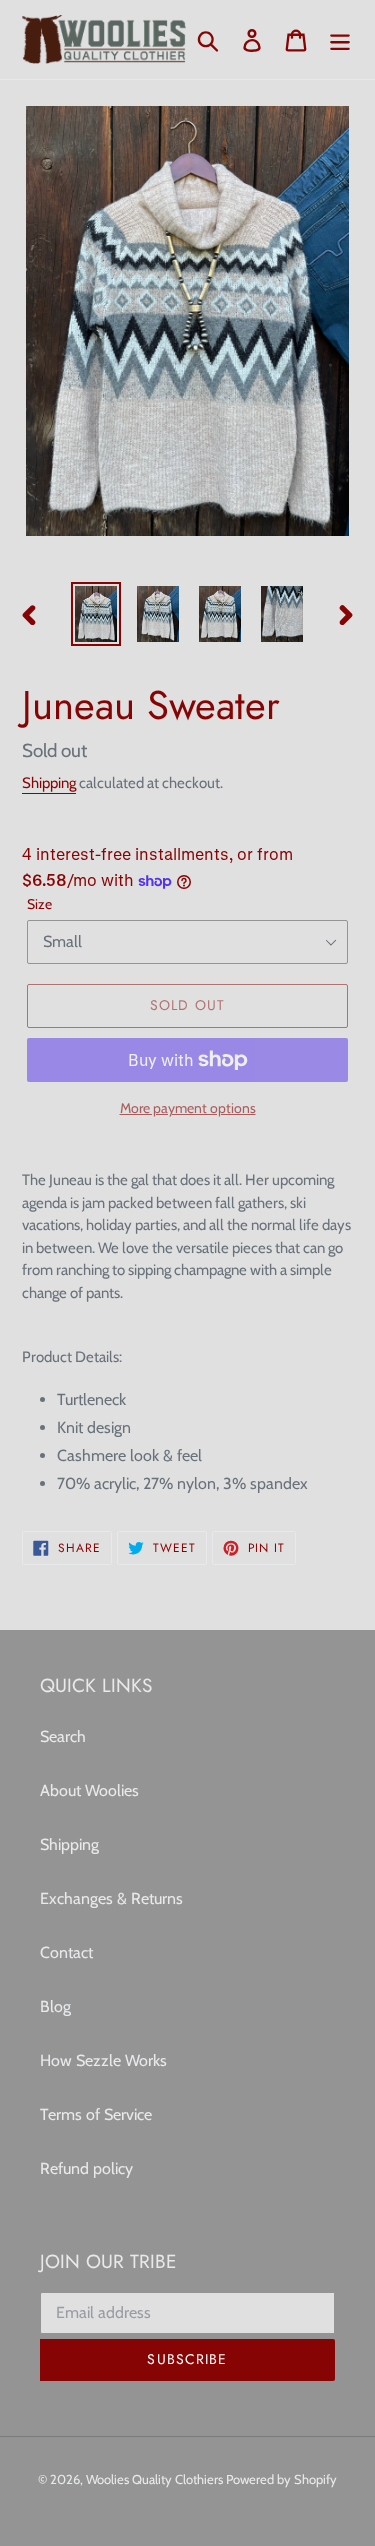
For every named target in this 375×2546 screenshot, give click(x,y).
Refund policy (86, 2168)
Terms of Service (96, 2114)
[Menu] (340, 39)
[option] (96, 614)
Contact (66, 1952)
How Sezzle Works (103, 2060)
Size (39, 904)
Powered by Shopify (281, 2479)
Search (63, 1736)
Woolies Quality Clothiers (156, 2479)
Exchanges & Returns (111, 1898)
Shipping (49, 783)
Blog (55, 2006)
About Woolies (89, 1790)
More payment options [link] (188, 1108)
